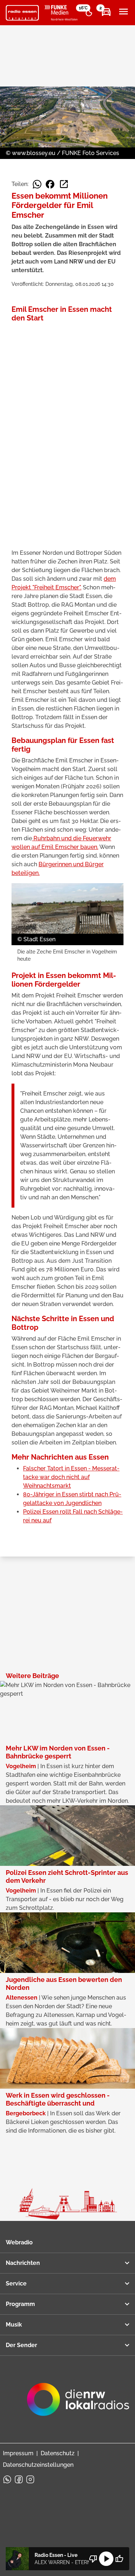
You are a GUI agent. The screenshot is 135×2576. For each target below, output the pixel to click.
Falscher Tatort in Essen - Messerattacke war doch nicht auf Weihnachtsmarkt (71, 1477)
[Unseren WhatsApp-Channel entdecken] (7, 2479)
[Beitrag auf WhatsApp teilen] (37, 184)
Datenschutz (58, 2453)
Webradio (19, 2242)
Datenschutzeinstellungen (38, 2465)
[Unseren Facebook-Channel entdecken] (19, 2479)
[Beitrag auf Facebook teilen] (50, 184)
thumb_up (119, 2559)
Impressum (18, 2453)
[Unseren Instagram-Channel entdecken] (30, 2479)
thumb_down (93, 2559)
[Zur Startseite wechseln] (22, 13)
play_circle (106, 2559)
